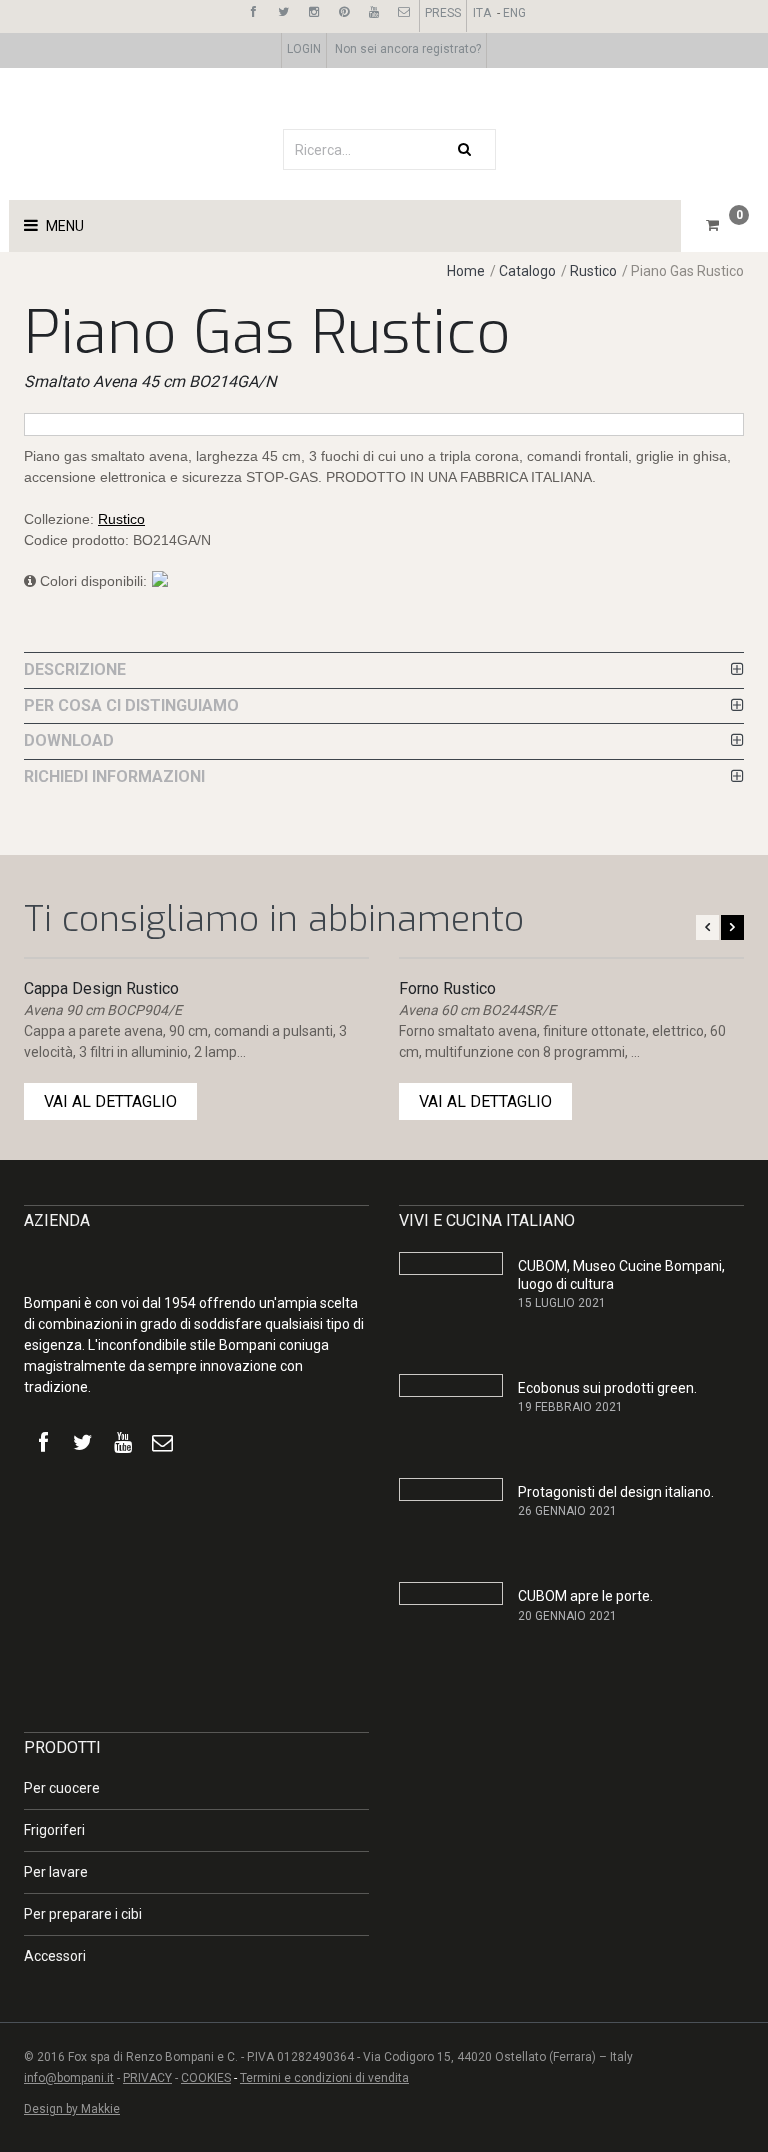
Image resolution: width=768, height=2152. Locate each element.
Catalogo (529, 271)
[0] (712, 225)
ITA (482, 13)
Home (466, 271)
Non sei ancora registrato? (408, 49)
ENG (514, 13)
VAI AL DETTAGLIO (110, 1101)
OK (646, 1909)
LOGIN (304, 49)
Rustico (593, 271)
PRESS (443, 13)
